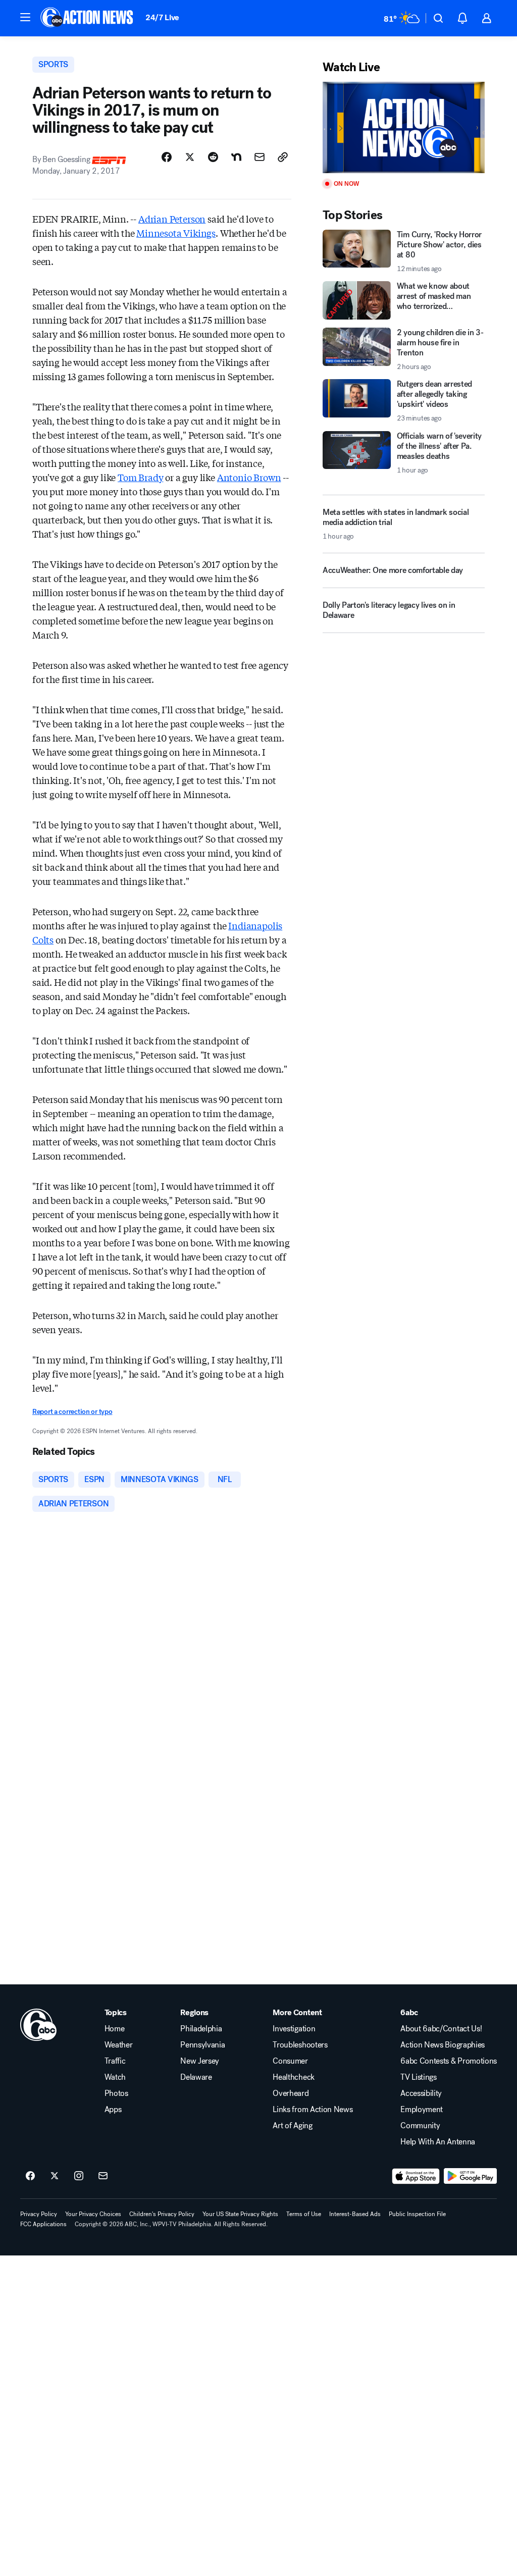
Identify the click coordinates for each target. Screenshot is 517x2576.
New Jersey (200, 2061)
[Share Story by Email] (260, 157)
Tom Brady (140, 477)
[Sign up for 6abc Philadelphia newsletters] (103, 2176)
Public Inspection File (417, 2214)
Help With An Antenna (438, 2142)
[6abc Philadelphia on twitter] (55, 2176)
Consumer (290, 2061)
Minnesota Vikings (176, 233)
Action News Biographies (443, 2045)
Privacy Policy (39, 2214)
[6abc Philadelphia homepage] (88, 18)
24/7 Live (162, 17)
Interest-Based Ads (355, 2214)
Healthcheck (293, 2077)
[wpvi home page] (38, 2025)
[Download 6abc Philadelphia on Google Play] (470, 2176)
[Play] (404, 127)
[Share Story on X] (190, 157)
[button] (25, 17)
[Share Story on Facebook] (167, 157)
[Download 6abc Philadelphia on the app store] (416, 2176)
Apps (113, 2110)
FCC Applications (43, 2224)
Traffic (115, 2061)
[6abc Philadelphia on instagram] (79, 2176)
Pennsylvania (202, 2045)
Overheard (291, 2093)
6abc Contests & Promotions (449, 2061)
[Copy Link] (283, 157)
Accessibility (421, 2093)
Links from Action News (313, 2110)
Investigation (294, 2029)
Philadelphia (201, 2029)
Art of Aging (292, 2126)
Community (420, 2126)
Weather (119, 2045)
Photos (116, 2093)
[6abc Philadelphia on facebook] (30, 2176)
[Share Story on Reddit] (213, 157)
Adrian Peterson (172, 219)
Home (115, 2029)
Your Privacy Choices (93, 2214)
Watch (115, 2077)
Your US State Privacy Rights (240, 2214)
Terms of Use (304, 2214)
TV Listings (418, 2077)
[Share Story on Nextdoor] (236, 157)
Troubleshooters (300, 2045)
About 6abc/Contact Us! (441, 2029)
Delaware (196, 2077)
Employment (422, 2110)
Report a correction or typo (72, 1412)
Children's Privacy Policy (162, 2214)
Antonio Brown (249, 477)
